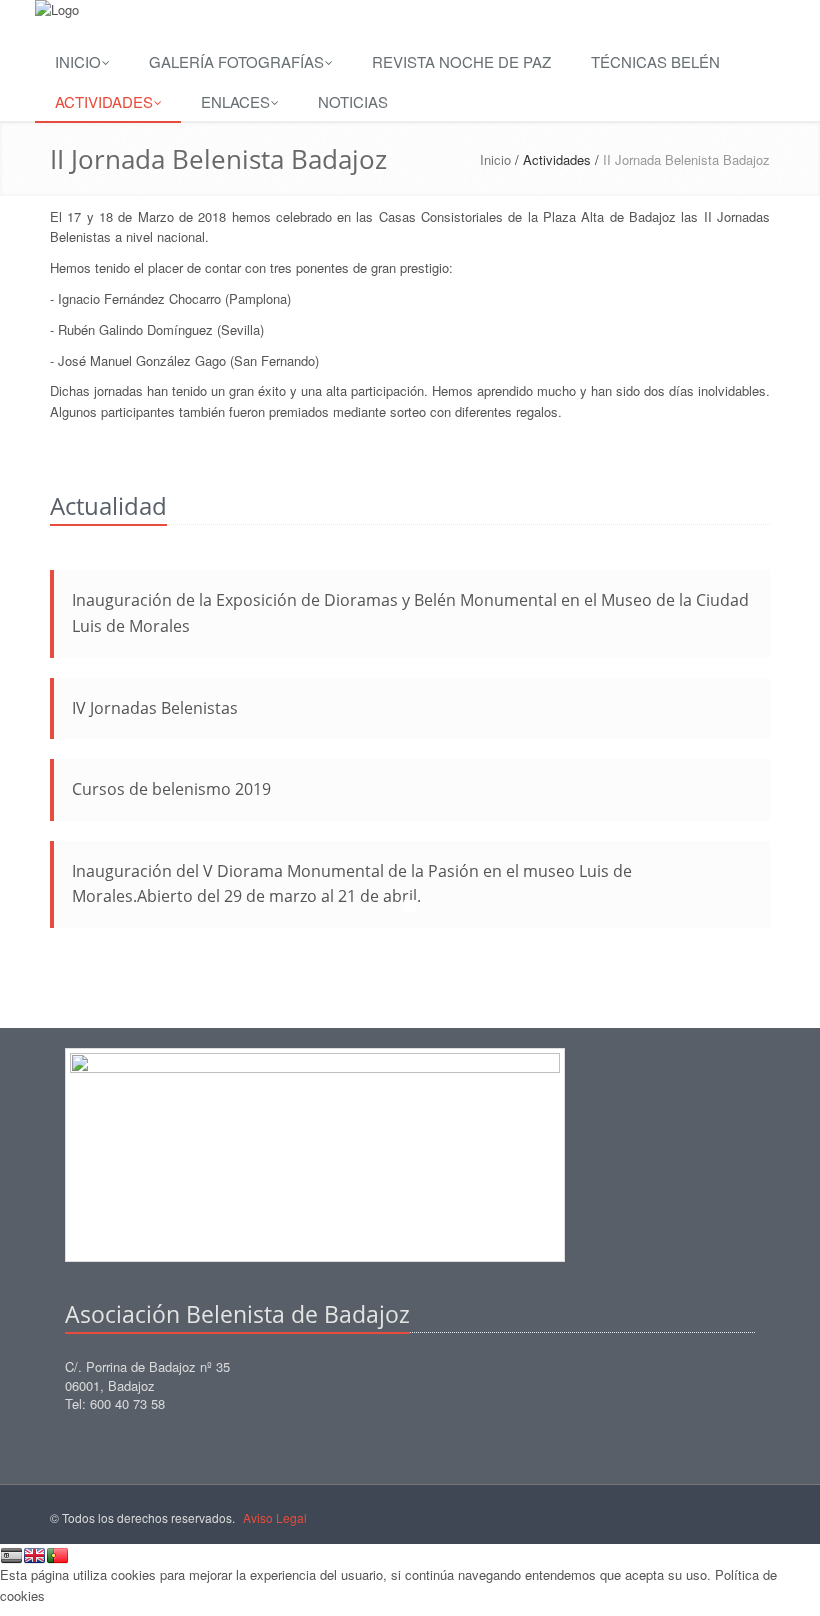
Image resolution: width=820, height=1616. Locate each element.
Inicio (78, 61)
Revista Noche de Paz (461, 61)
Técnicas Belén (655, 61)
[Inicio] (410, 10)
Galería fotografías (236, 61)
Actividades (104, 101)
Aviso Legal (276, 1517)
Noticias (353, 101)
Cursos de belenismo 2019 (171, 789)
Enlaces (235, 101)
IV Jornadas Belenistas (155, 708)
